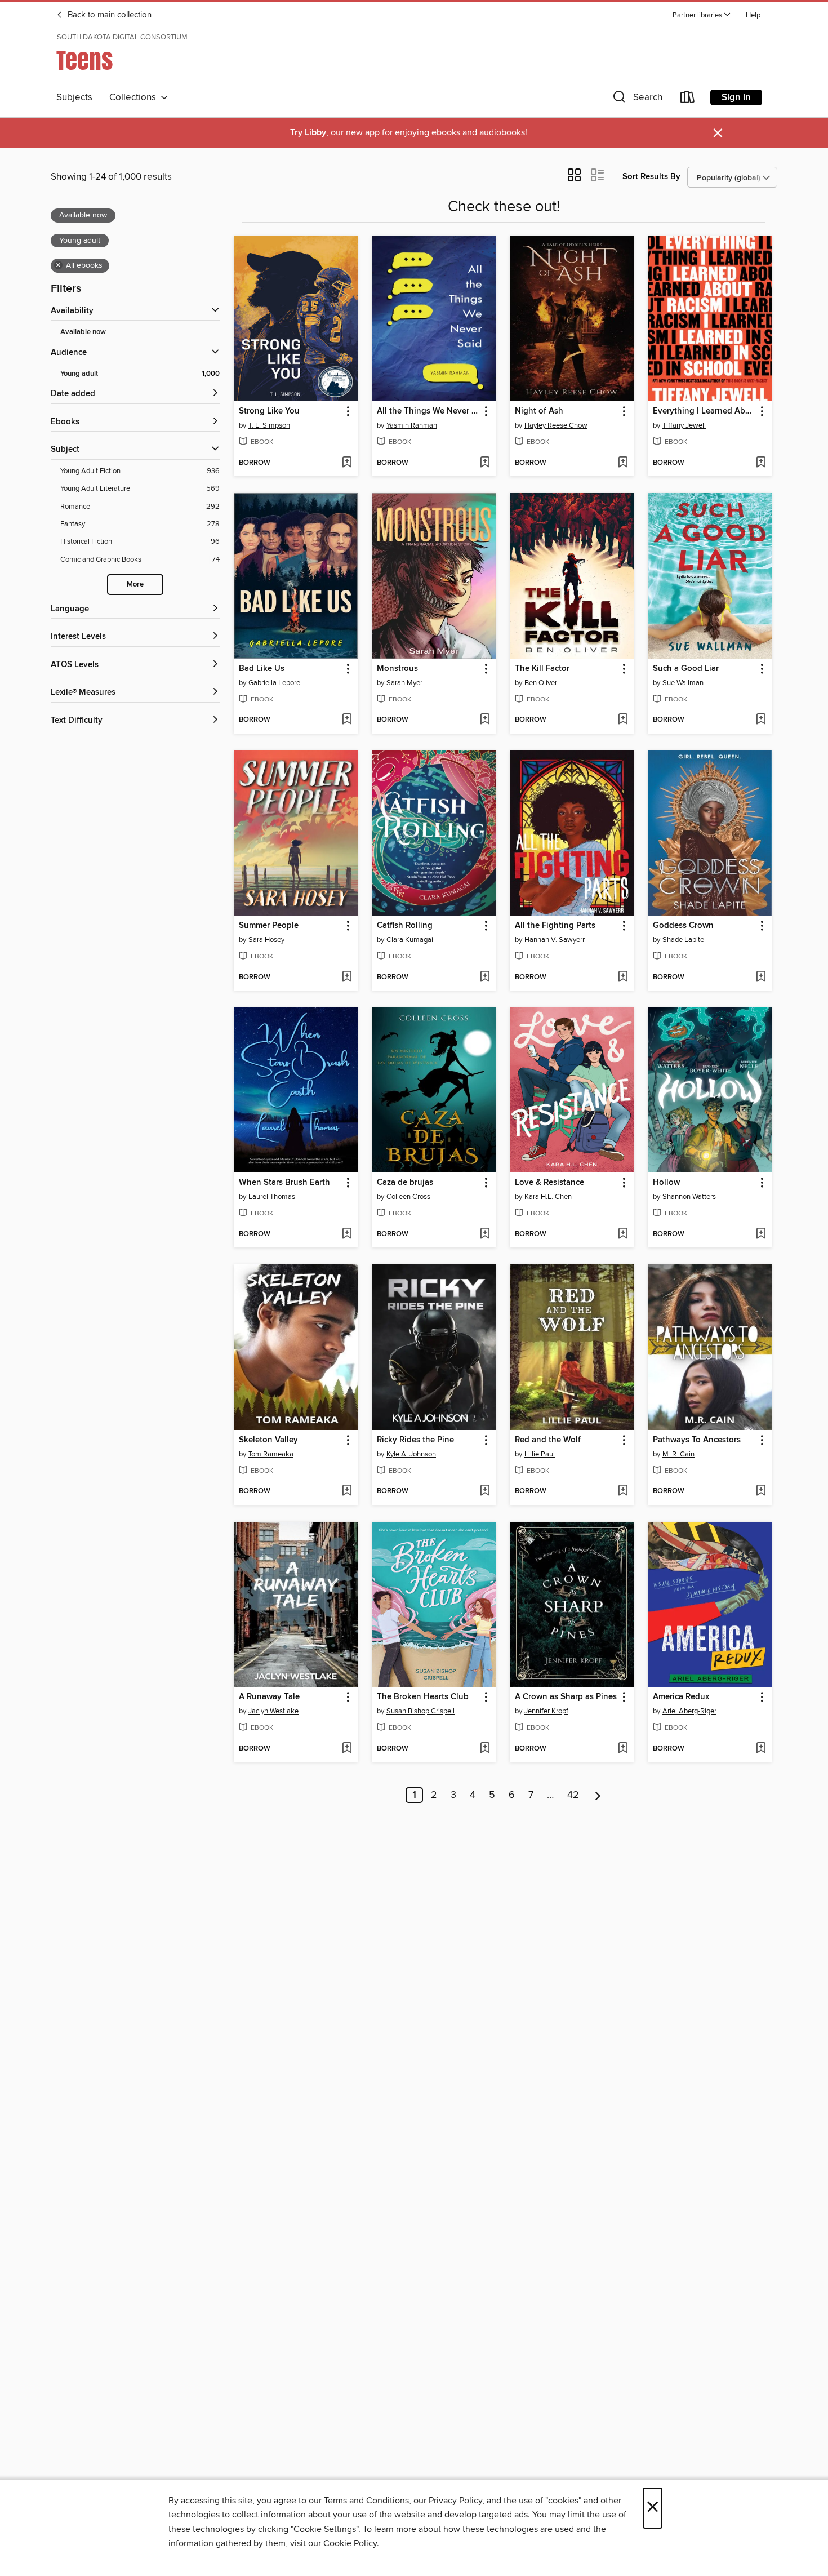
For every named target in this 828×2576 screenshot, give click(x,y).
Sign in (736, 97)
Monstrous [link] (397, 669)
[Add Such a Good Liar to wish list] (761, 720)
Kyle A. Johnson (411, 1454)
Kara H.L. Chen (548, 1197)
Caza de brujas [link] (405, 1183)
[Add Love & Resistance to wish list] (623, 1234)
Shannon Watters (689, 1197)
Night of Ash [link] (539, 411)
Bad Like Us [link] (262, 669)
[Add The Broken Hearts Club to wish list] (485, 1749)
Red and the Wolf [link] (548, 1440)
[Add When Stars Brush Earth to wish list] (347, 1234)
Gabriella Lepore (274, 683)
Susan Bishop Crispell (420, 1711)
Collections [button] (135, 97)
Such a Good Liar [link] (686, 669)
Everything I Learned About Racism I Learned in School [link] (704, 411)
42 (573, 1795)
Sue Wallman (683, 683)
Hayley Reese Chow (556, 425)
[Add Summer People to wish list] (347, 978)
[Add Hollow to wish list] (761, 1234)
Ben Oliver (541, 683)
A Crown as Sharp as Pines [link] (566, 1697)
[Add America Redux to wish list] (761, 1749)
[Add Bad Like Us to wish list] (347, 720)
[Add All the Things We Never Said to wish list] (485, 463)
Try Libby (308, 133)
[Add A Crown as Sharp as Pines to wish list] (623, 1749)
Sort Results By (651, 177)
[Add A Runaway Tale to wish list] (347, 1749)
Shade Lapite (683, 940)
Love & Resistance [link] (549, 1183)
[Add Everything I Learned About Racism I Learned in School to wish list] (761, 463)
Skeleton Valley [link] (268, 1440)
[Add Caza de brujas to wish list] (485, 1234)
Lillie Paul (540, 1454)
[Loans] (688, 99)
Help (753, 15)
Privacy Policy (455, 2501)
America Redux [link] (681, 1697)
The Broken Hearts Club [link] (423, 1697)
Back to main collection (108, 15)
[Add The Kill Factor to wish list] (623, 720)
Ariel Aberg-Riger (689, 1711)
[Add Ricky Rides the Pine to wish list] (485, 1491)
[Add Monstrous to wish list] (485, 720)
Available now (83, 332)
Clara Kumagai (410, 940)
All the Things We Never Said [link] (428, 411)
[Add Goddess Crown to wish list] (761, 978)
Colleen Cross (408, 1197)
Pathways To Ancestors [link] (697, 1440)
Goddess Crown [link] (683, 926)
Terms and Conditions (366, 2501)
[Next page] (598, 1795)
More (135, 585)
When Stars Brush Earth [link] (284, 1183)
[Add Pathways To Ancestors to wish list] (761, 1491)
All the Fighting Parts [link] (555, 926)
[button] (702, 15)
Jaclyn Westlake (273, 1711)
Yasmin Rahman (412, 425)
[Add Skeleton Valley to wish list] (347, 1491)
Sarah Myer (404, 683)
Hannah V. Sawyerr (555, 940)
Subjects (74, 97)
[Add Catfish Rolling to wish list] (485, 978)
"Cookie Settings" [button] (324, 2529)
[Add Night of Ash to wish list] (623, 463)
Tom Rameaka (271, 1454)
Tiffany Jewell (684, 425)
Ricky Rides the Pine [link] (415, 1440)
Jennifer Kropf (546, 1711)
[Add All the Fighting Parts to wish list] (623, 978)
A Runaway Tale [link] (269, 1697)
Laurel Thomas (272, 1197)
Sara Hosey (266, 940)
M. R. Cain (678, 1454)
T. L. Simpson (269, 425)
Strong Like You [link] (269, 411)
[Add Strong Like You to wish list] (347, 463)
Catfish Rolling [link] (405, 926)
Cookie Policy (350, 2543)
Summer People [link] (269, 926)
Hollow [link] (666, 1183)
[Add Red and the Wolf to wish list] (623, 1491)
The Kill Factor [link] (542, 669)
